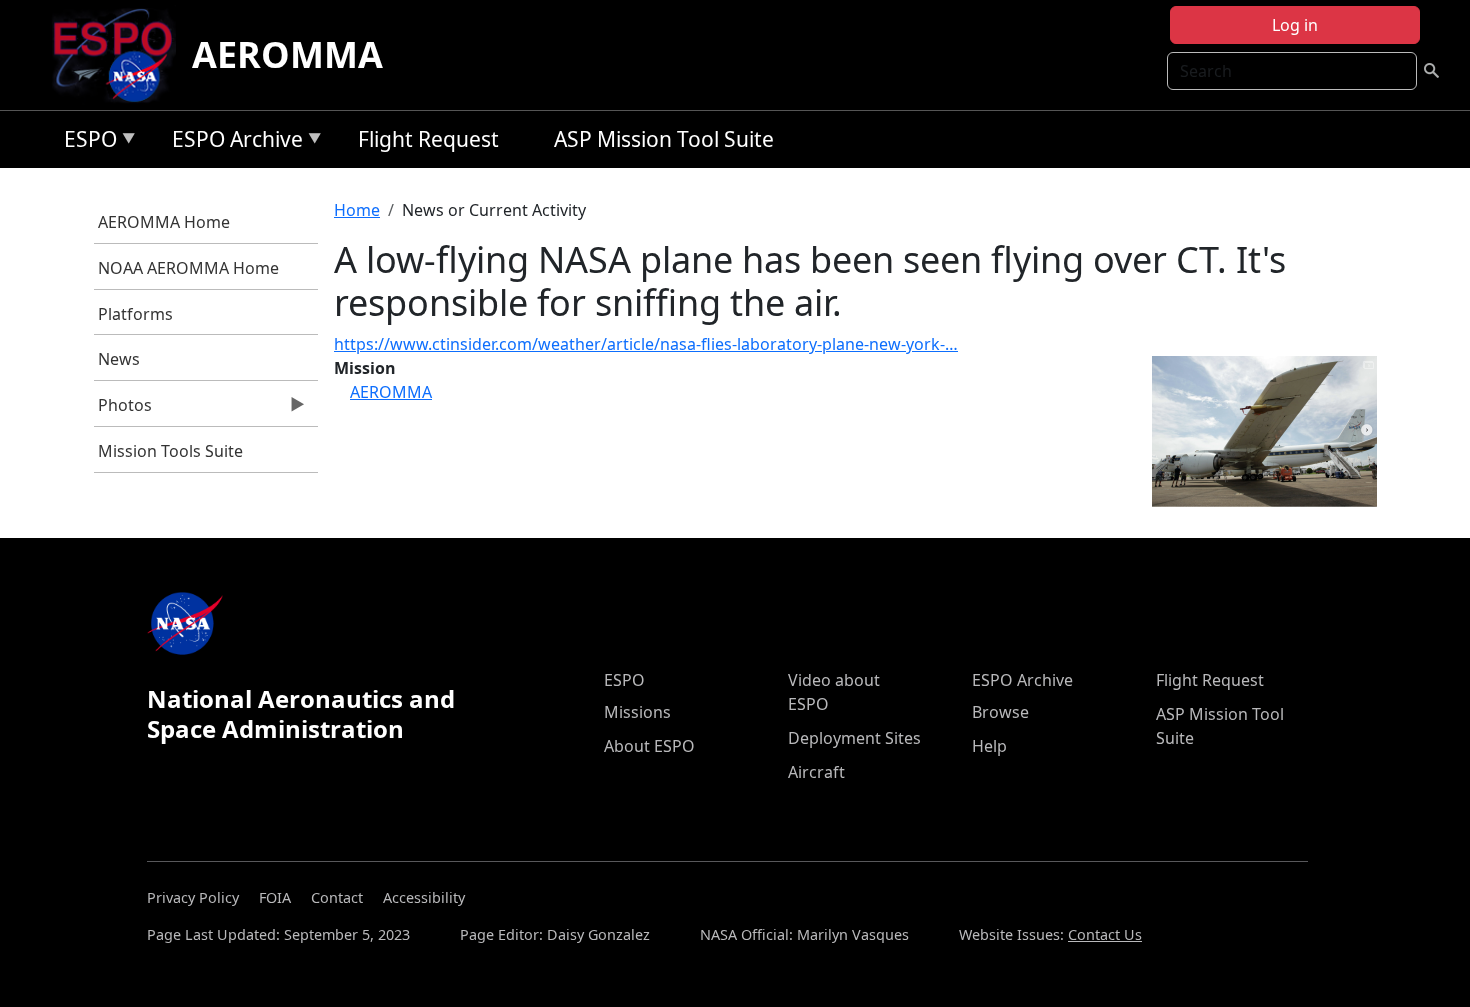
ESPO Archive (232, 142)
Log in (1295, 25)
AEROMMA (287, 54)
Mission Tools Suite (170, 451)
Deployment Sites (854, 738)
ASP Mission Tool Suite (664, 139)
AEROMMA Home (164, 222)
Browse (1000, 712)
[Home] (120, 55)
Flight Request (428, 139)
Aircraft (816, 772)
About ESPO (649, 746)
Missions (637, 712)
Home (357, 210)
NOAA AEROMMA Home (188, 268)
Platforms (135, 314)
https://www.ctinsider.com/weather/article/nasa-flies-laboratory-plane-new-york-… (646, 344)
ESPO (85, 142)
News (119, 359)
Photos (123, 410)
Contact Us (1105, 934)
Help (989, 746)
